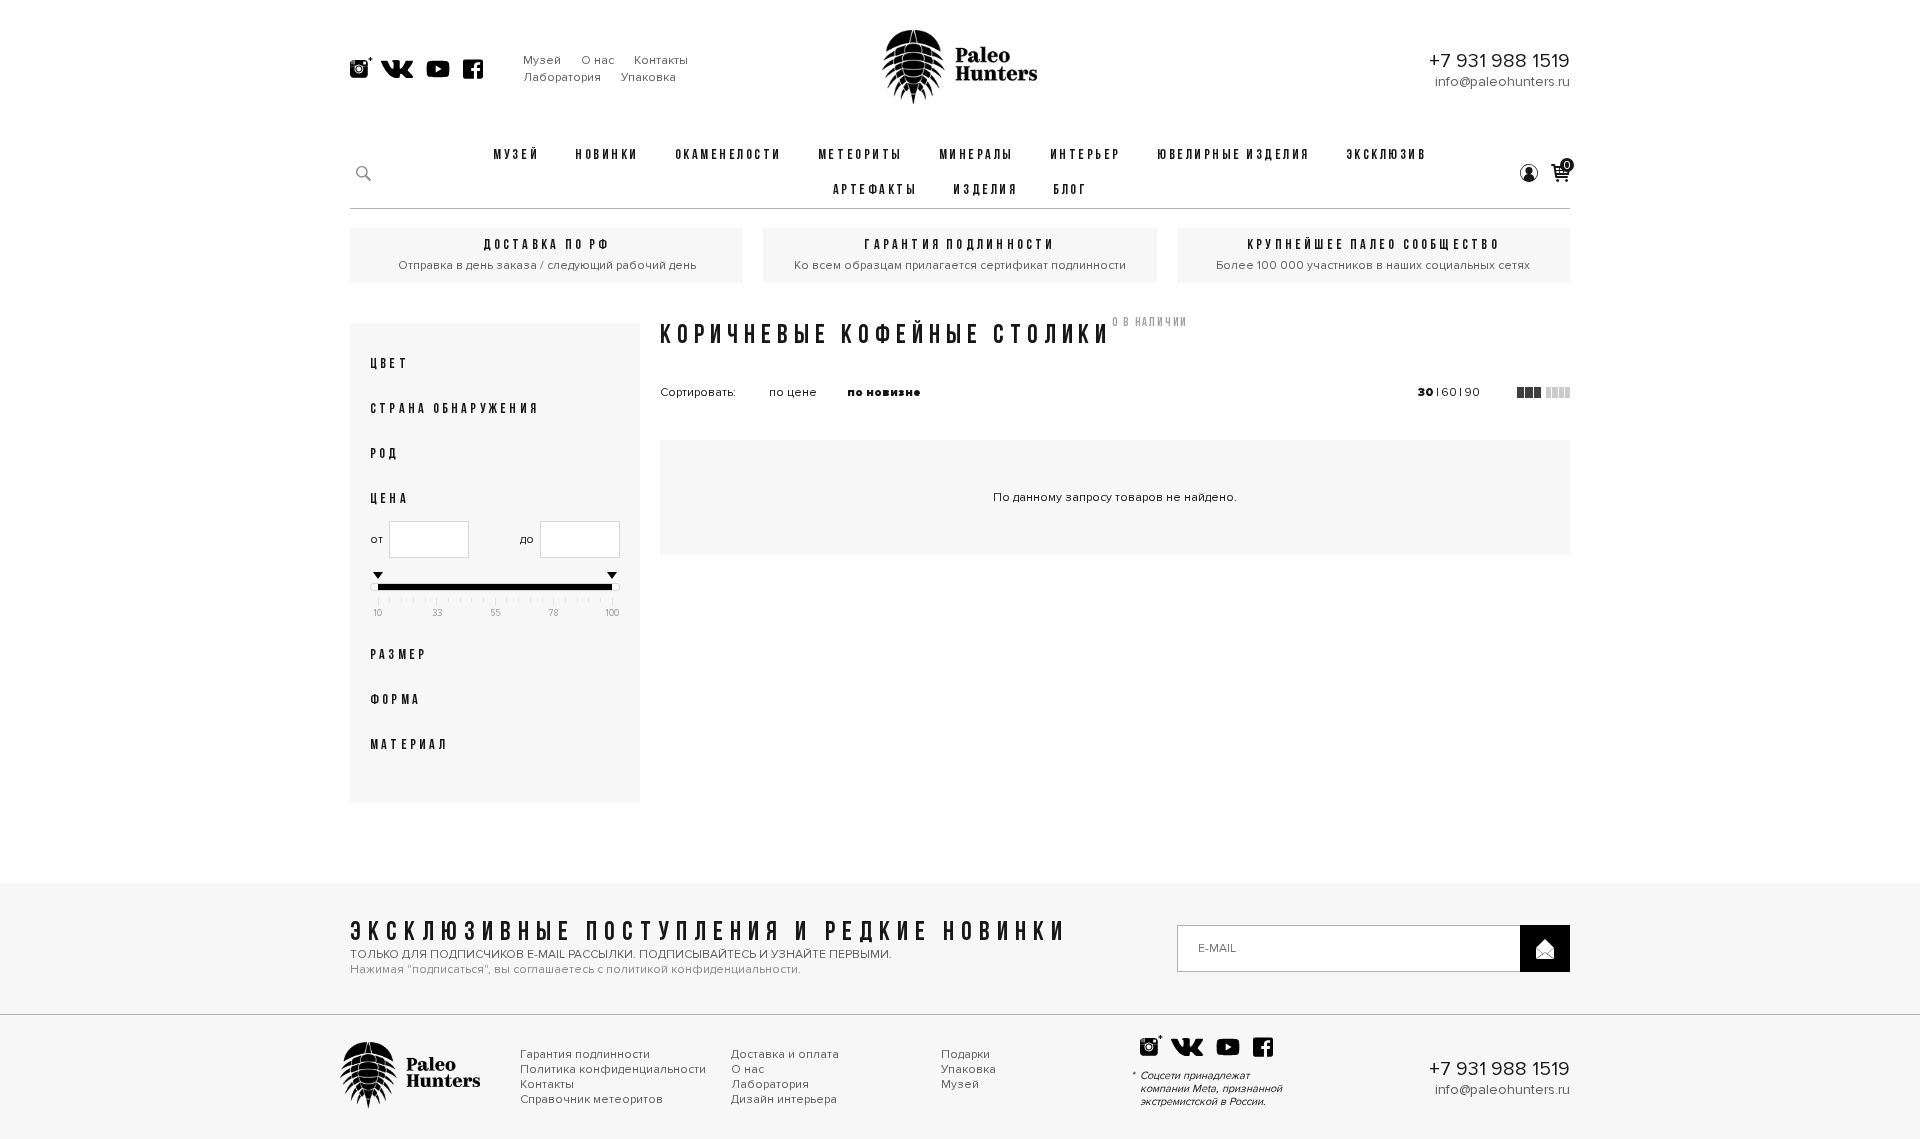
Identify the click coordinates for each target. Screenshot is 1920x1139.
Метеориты (860, 155)
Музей (542, 60)
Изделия (985, 190)
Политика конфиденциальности (613, 1069)
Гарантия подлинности (585, 1054)
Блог (1070, 190)
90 (1472, 392)
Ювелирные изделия (1233, 155)
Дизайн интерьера (784, 1099)
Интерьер (1085, 155)
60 (1449, 392)
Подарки (965, 1054)
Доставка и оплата (785, 1054)
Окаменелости (728, 155)
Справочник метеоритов (591, 1099)
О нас (597, 60)
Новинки (607, 155)
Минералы (976, 155)
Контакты (661, 60)
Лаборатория (562, 77)
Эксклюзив (1386, 155)
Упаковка (648, 77)
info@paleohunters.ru (1502, 81)
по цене (793, 392)
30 (1426, 392)
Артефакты (875, 190)
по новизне (884, 392)
